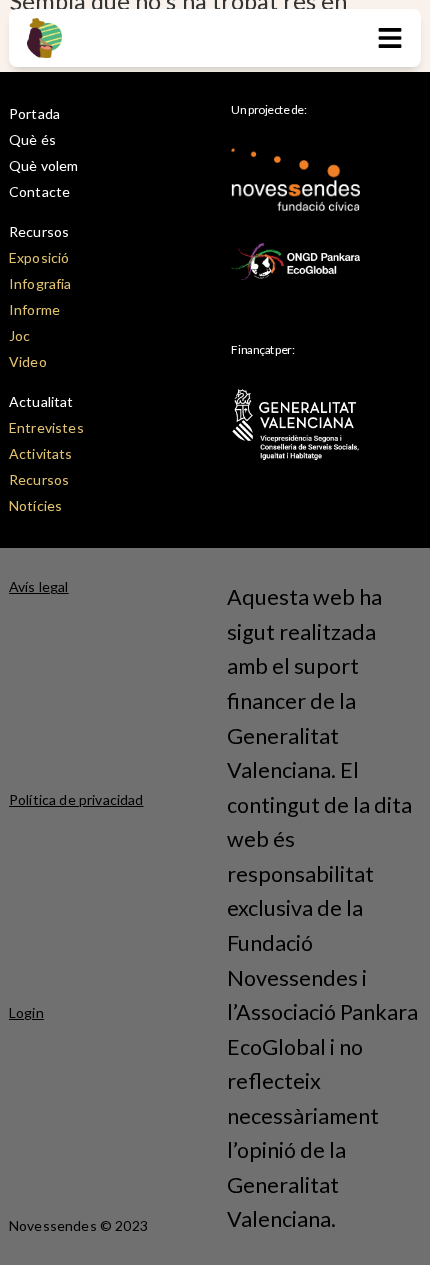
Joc (19, 335)
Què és (32, 139)
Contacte (39, 191)
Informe (34, 309)
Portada (34, 113)
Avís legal (39, 586)
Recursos (39, 231)
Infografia (40, 283)
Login (26, 1012)
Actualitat (41, 401)
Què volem (43, 165)
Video (28, 361)
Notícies (35, 505)
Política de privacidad (76, 799)
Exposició (39, 257)
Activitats (41, 453)
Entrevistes (46, 427)
